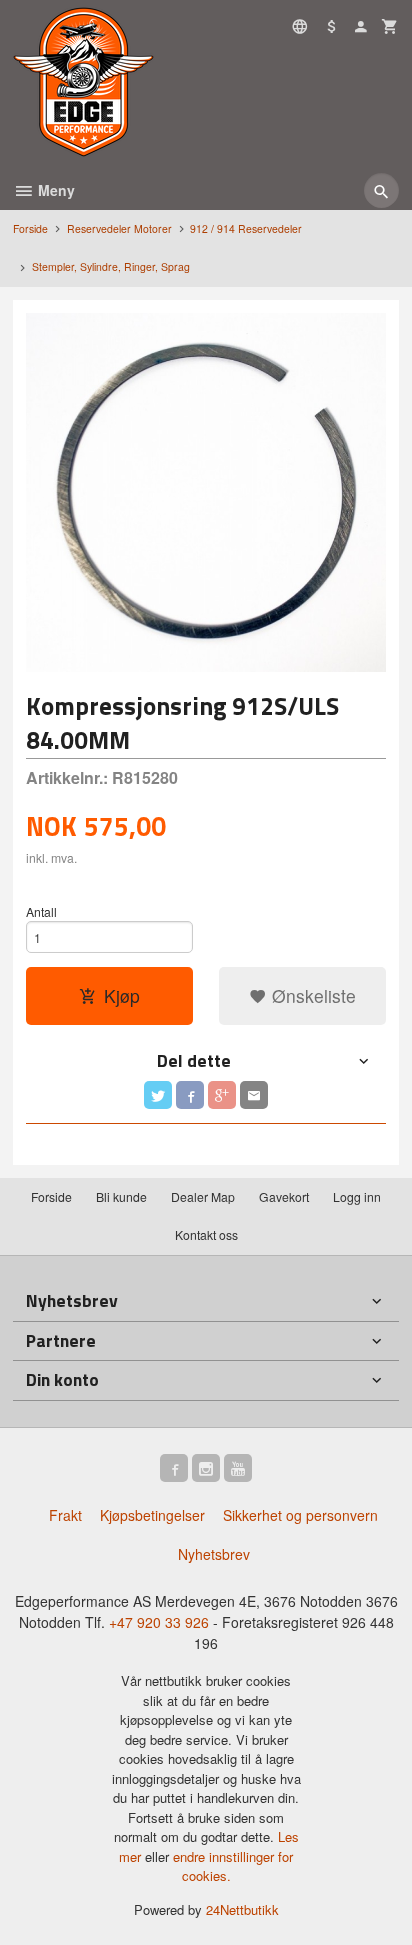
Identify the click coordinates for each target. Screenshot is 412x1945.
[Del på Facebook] (190, 1095)
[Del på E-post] (254, 1095)
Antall (41, 911)
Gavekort (284, 1196)
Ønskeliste (311, 995)
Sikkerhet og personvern (300, 1515)
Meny (54, 190)
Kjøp (122, 995)
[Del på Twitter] (158, 1095)
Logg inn (357, 1196)
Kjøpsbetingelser (152, 1515)
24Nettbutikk (242, 1909)
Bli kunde (121, 1196)
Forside (30, 228)
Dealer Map (203, 1196)
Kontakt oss (206, 1234)
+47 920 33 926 (159, 1622)
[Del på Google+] (222, 1095)
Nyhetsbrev (214, 1554)
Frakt (65, 1515)
